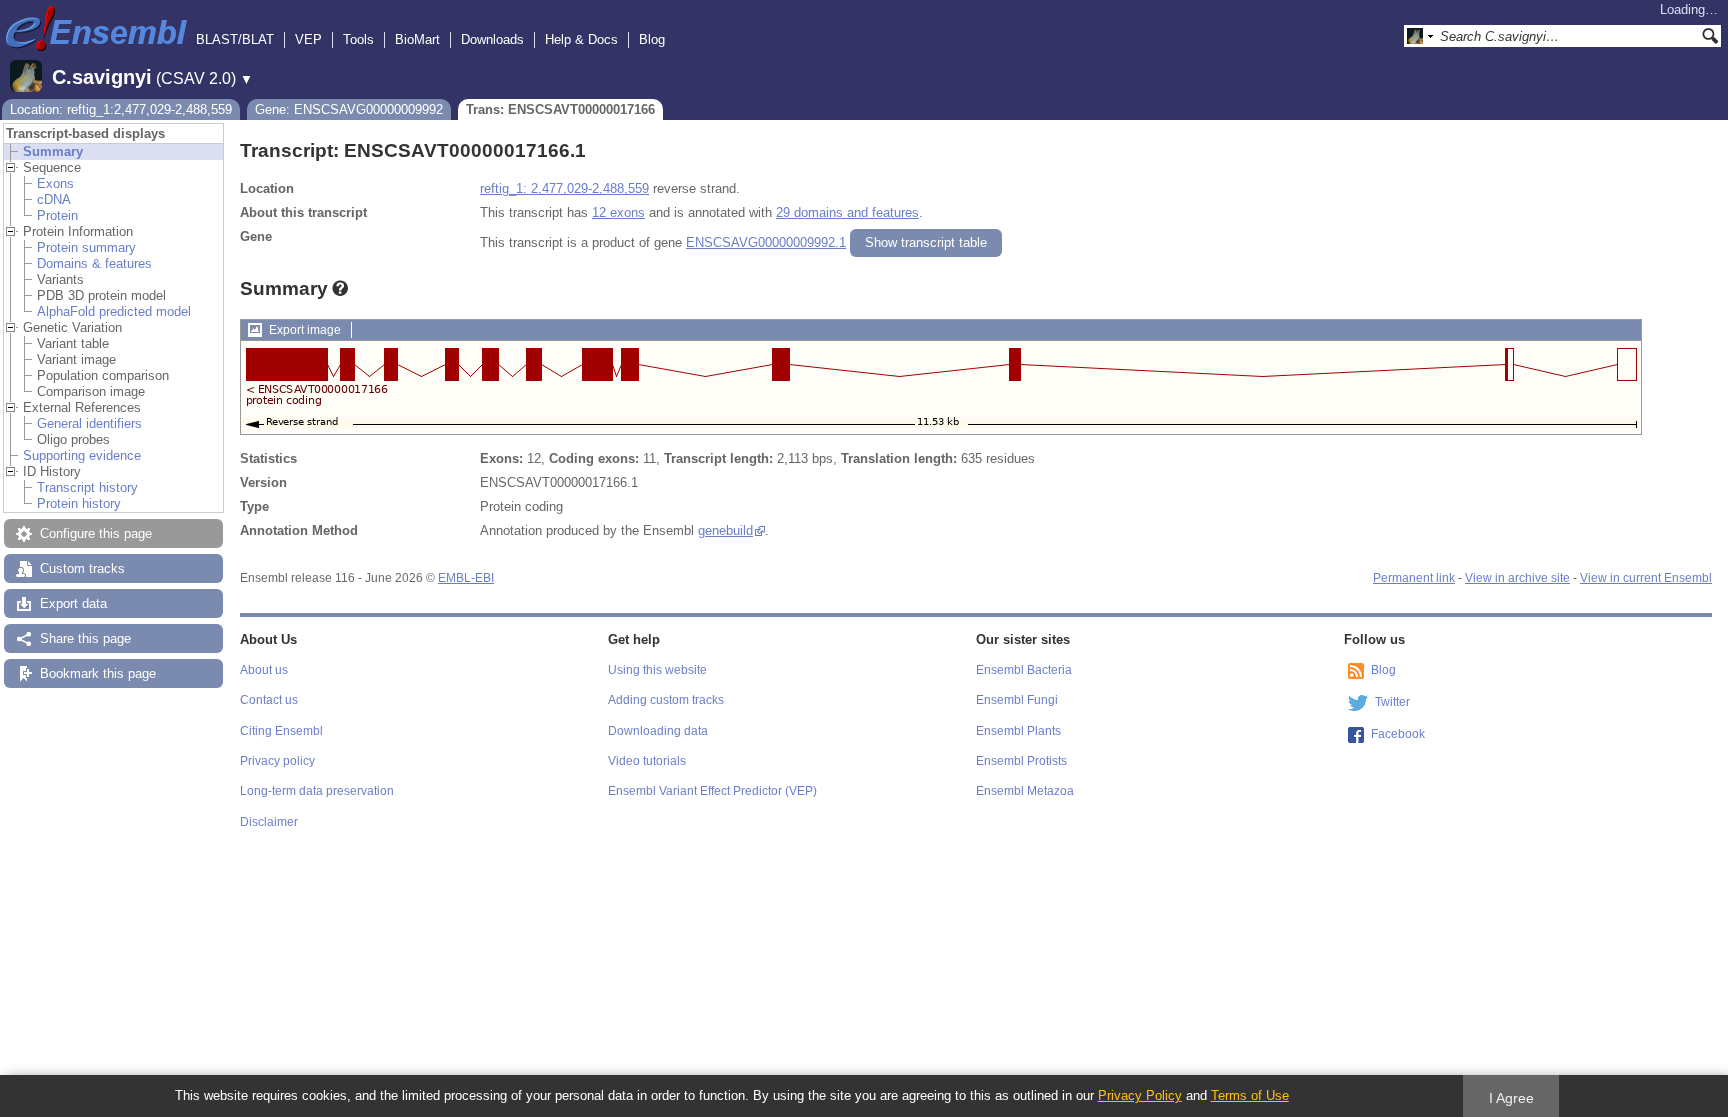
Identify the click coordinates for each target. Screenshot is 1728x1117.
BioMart (417, 39)
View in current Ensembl (1646, 578)
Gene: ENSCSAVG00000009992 (349, 109)
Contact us (269, 700)
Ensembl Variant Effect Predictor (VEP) (712, 791)
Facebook (1398, 734)
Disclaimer (269, 822)
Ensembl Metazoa (1025, 791)
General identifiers (89, 423)
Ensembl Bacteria (1024, 670)
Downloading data (658, 731)
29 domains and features (847, 212)
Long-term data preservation (317, 791)
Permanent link (1414, 578)
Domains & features (94, 263)
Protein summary (86, 247)
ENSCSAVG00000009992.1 (766, 242)
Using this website (657, 670)
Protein (57, 215)
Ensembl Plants (1018, 731)
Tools (358, 39)
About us (264, 670)
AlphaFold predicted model (114, 311)
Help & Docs (581, 39)
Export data (73, 603)
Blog (652, 39)
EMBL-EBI (466, 578)
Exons (55, 183)
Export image (305, 330)
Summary (53, 151)
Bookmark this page (98, 673)
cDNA (54, 199)
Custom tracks (82, 568)
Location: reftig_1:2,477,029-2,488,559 (121, 109)
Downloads (492, 39)
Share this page (85, 638)
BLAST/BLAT (235, 39)
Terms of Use (1250, 1095)
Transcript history (87, 487)
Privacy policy (277, 761)
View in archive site (1517, 578)
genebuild (725, 530)
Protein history (79, 503)
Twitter (1392, 702)
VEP (308, 39)
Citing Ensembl (281, 731)
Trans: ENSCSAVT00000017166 (560, 109)
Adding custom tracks (666, 700)
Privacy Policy (1140, 1095)
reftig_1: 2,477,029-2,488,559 (564, 188)
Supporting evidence (82, 455)
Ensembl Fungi (1017, 700)
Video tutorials (647, 761)
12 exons (618, 212)
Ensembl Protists (1021, 761)
